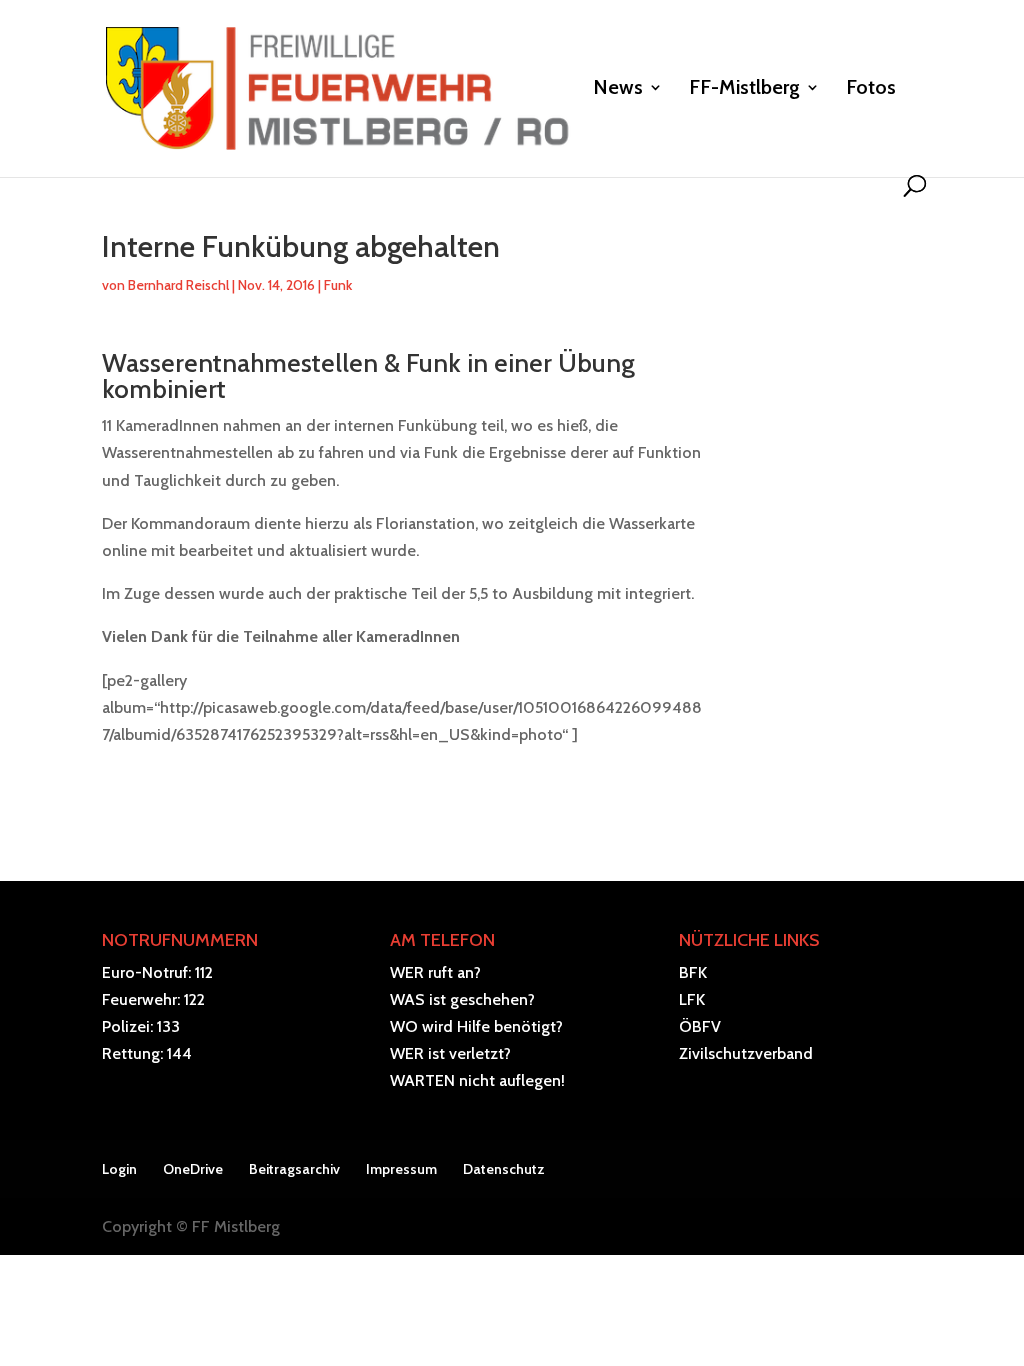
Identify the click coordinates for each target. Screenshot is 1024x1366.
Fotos (871, 89)
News (618, 89)
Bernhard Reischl (178, 285)
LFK (692, 999)
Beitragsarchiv (294, 1169)
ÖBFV (700, 1026)
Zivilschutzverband (746, 1053)
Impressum (401, 1169)
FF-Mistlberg (744, 89)
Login (119, 1169)
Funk (338, 285)
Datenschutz (504, 1169)
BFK (693, 972)
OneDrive (193, 1169)
